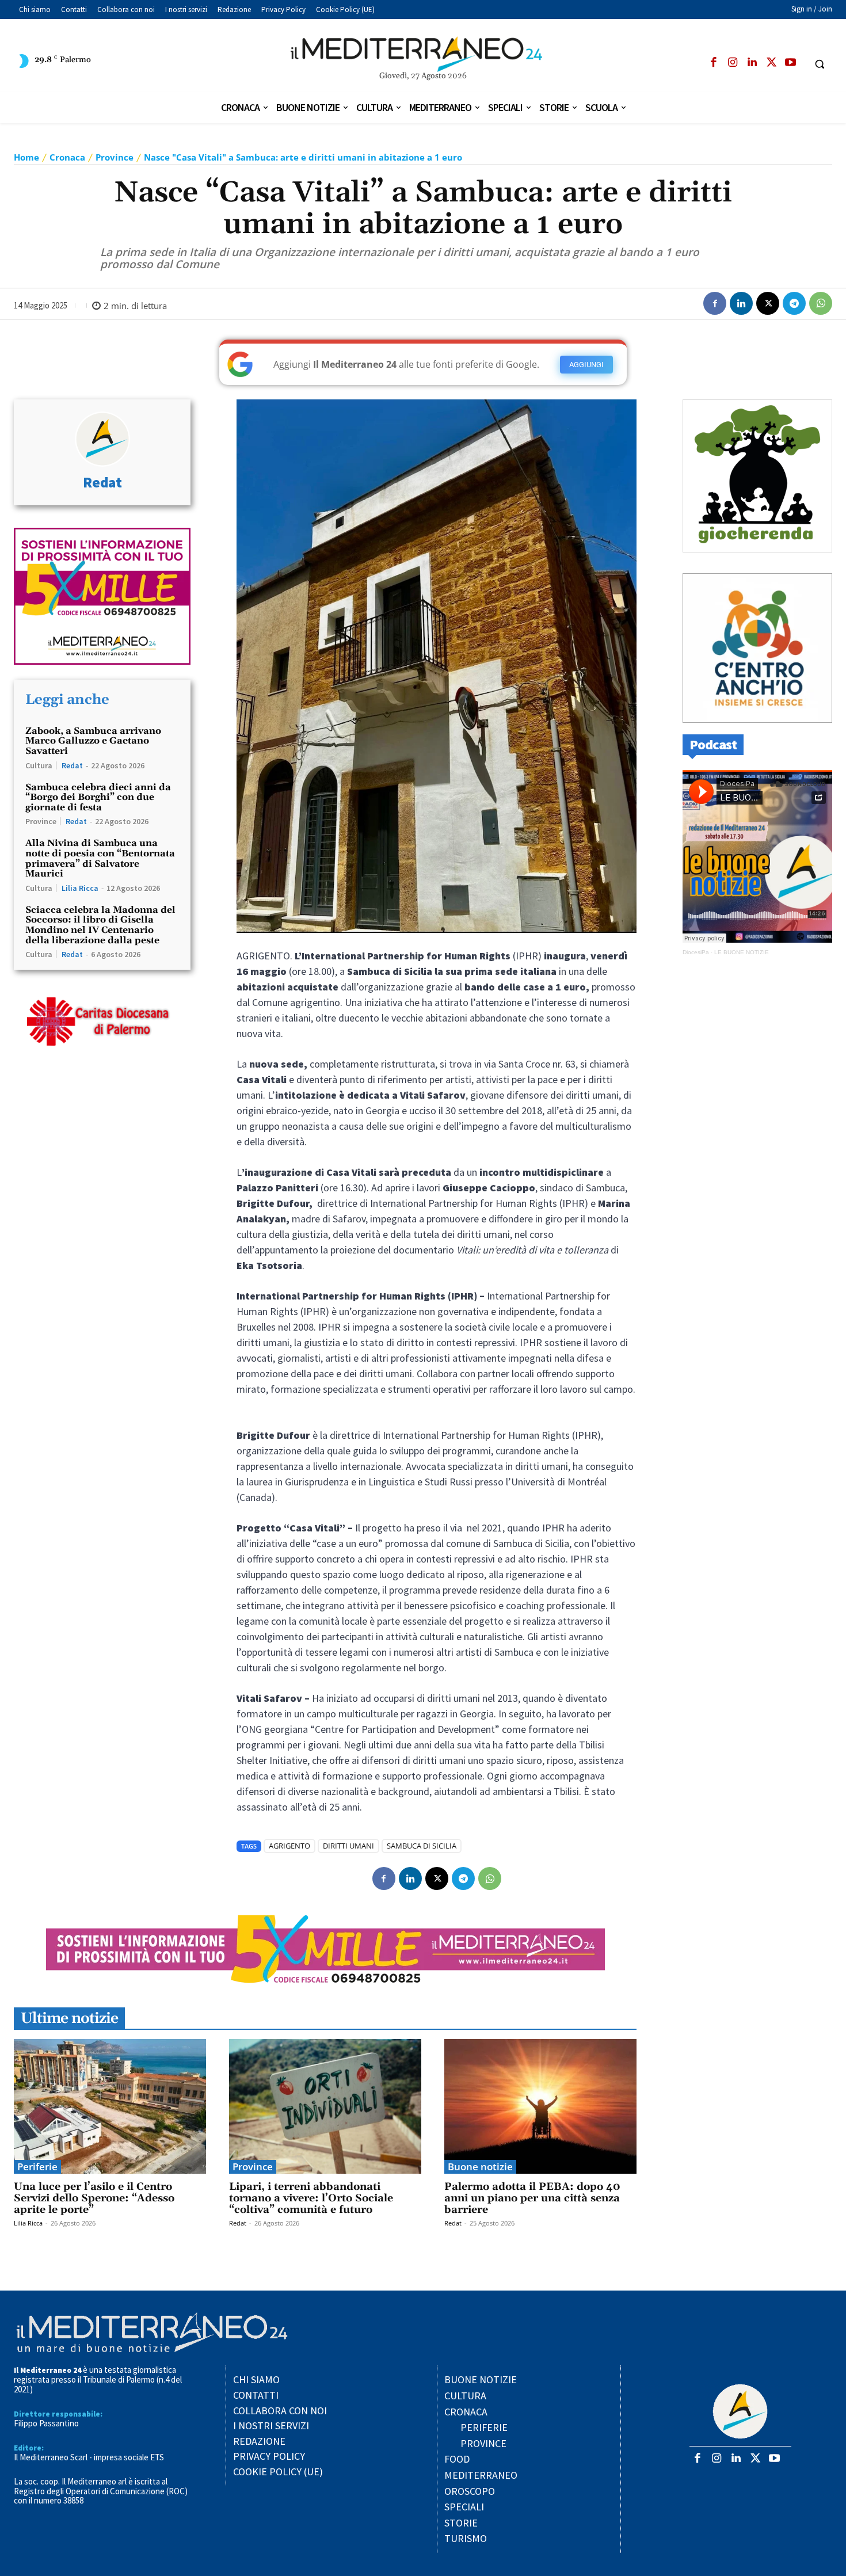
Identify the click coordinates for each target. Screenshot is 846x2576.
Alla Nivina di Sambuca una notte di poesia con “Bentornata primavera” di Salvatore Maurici (100, 858)
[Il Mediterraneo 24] (423, 54)
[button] (820, 64)
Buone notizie (480, 2167)
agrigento (289, 1846)
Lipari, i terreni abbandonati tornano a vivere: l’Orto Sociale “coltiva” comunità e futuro (311, 2198)
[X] (771, 63)
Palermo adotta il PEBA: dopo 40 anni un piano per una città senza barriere (532, 2198)
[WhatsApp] (821, 303)
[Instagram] (733, 63)
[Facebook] (713, 63)
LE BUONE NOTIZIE (742, 952)
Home (26, 157)
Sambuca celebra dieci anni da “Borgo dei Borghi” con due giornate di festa (98, 797)
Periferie (37, 2167)
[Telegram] (794, 303)
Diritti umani (348, 1846)
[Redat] (102, 439)
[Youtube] (790, 63)
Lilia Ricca (80, 888)
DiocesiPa (696, 952)
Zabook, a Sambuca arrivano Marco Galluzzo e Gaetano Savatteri (93, 741)
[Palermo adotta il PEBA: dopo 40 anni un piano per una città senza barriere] (540, 2106)
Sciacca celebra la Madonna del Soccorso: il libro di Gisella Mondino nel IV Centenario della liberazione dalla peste (100, 925)
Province (115, 157)
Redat (102, 483)
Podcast (713, 744)
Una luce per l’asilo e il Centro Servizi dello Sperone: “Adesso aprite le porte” (94, 2198)
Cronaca (67, 157)
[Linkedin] (752, 63)
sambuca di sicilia (422, 1846)
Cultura (39, 765)
